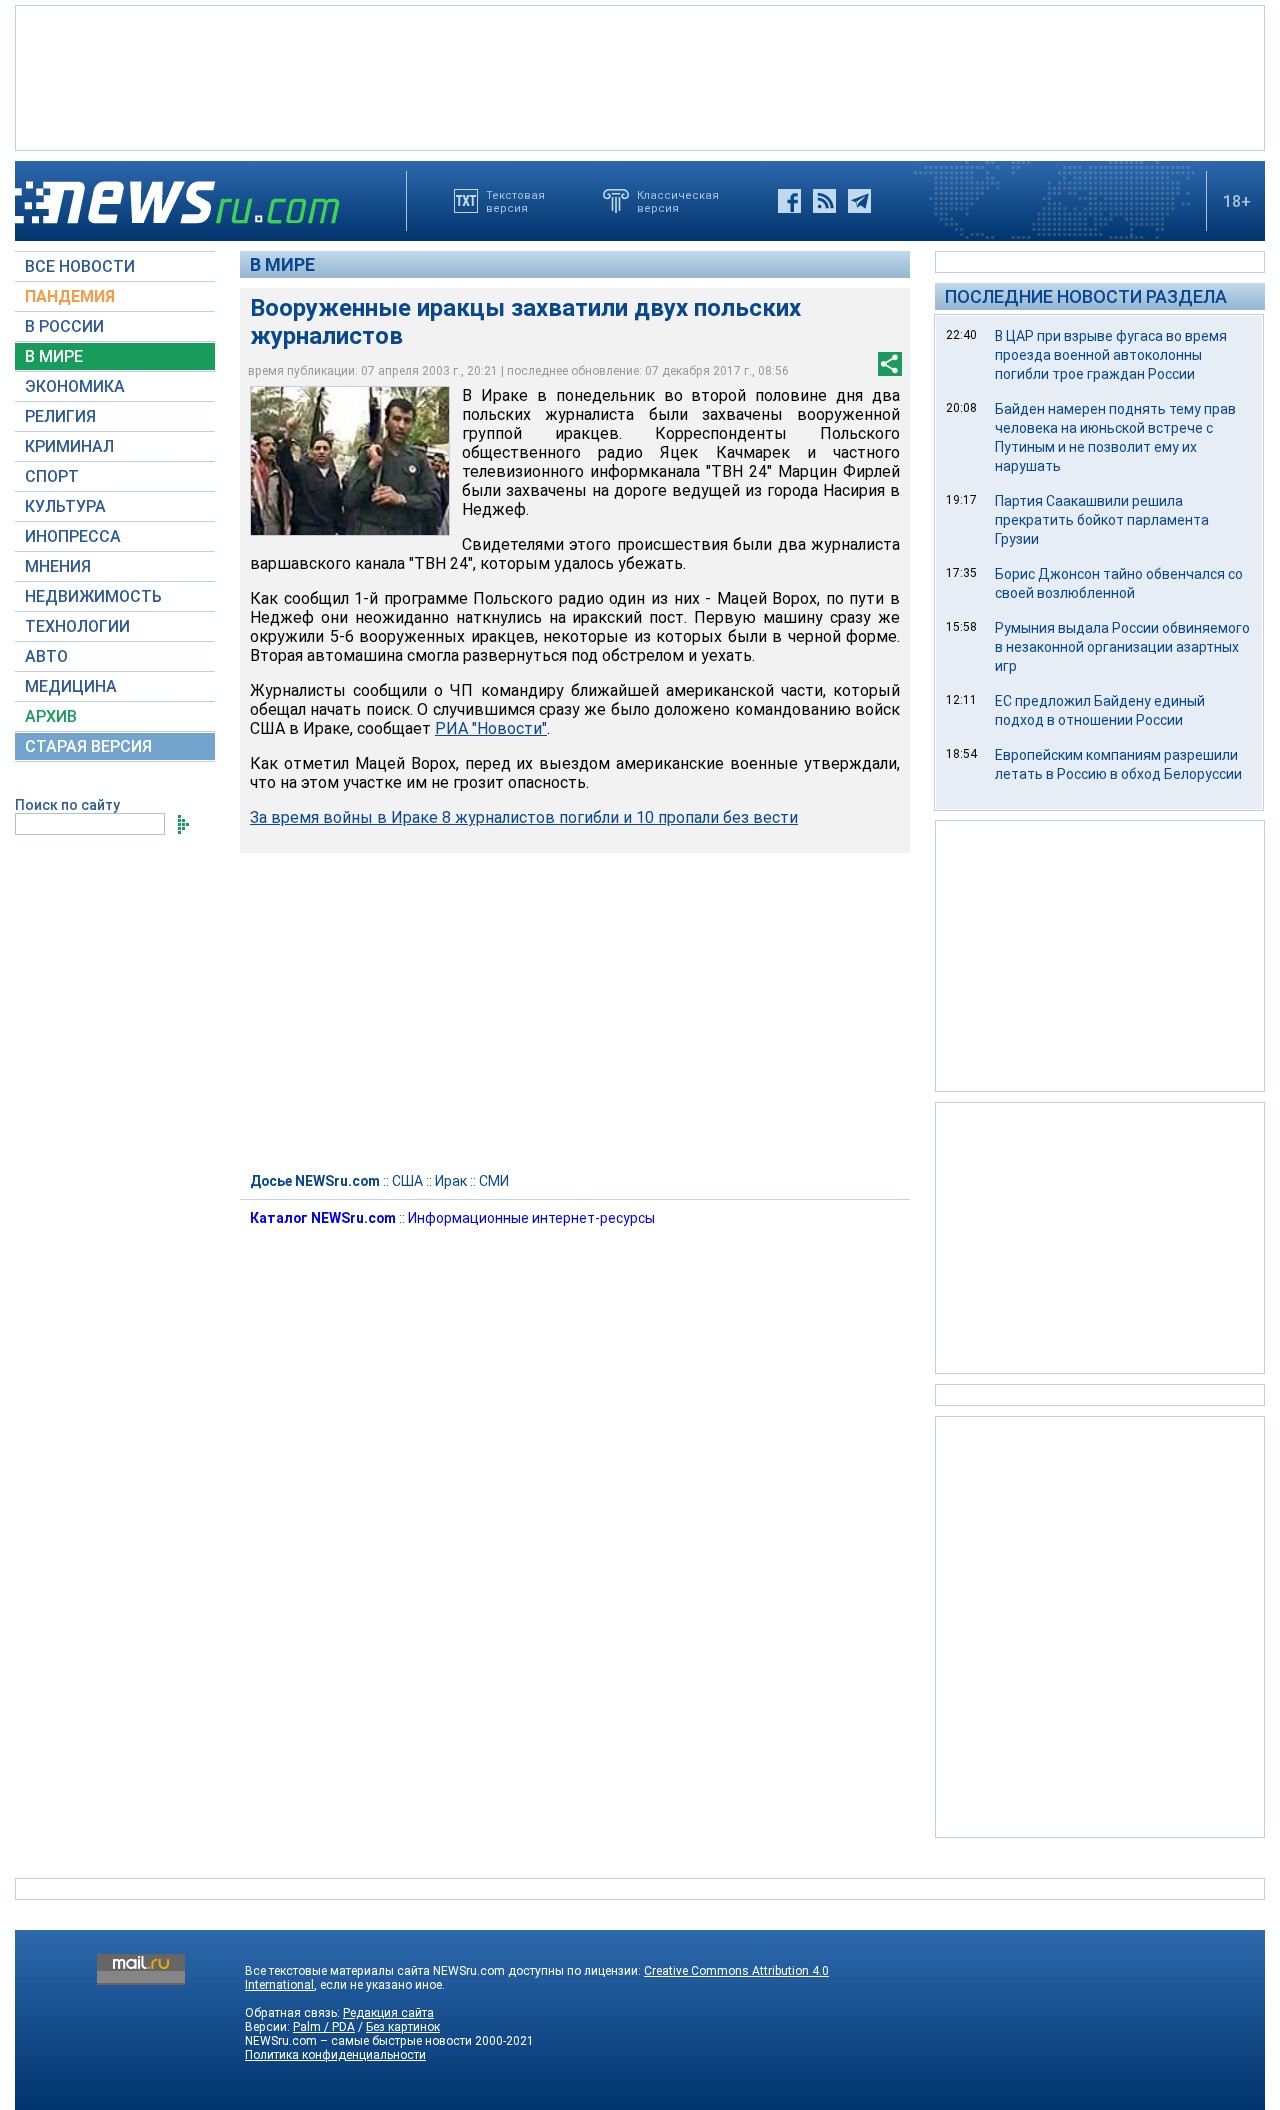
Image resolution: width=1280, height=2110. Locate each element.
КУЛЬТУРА (65, 506)
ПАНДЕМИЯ (70, 296)
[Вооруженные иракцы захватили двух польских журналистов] (350, 461)
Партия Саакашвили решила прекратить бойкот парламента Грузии (1102, 520)
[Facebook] (789, 201)
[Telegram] (859, 201)
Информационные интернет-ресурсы (531, 1218)
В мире (282, 264)
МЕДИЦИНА (71, 686)
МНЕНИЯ (58, 566)
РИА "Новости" (491, 728)
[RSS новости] (824, 201)
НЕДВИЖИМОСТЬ (93, 596)
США (407, 1181)
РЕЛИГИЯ (60, 416)
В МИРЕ (54, 356)
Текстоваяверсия (515, 201)
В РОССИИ (64, 326)
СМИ (494, 1181)
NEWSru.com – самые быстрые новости (358, 2041)
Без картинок (403, 2027)
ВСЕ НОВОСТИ (80, 266)
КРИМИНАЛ (69, 446)
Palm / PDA (324, 2027)
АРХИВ (51, 716)
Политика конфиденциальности (335, 2055)
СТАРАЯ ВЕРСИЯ (88, 746)
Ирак (451, 1181)
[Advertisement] (640, 76)
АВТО (46, 656)
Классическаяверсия (678, 201)
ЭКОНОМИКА (75, 386)
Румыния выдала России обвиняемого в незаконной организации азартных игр (1122, 647)
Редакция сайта (388, 2013)
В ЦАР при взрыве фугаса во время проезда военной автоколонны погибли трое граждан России (1111, 355)
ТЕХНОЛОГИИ (77, 626)
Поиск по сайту (67, 805)
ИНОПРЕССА (73, 536)
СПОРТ (52, 476)
